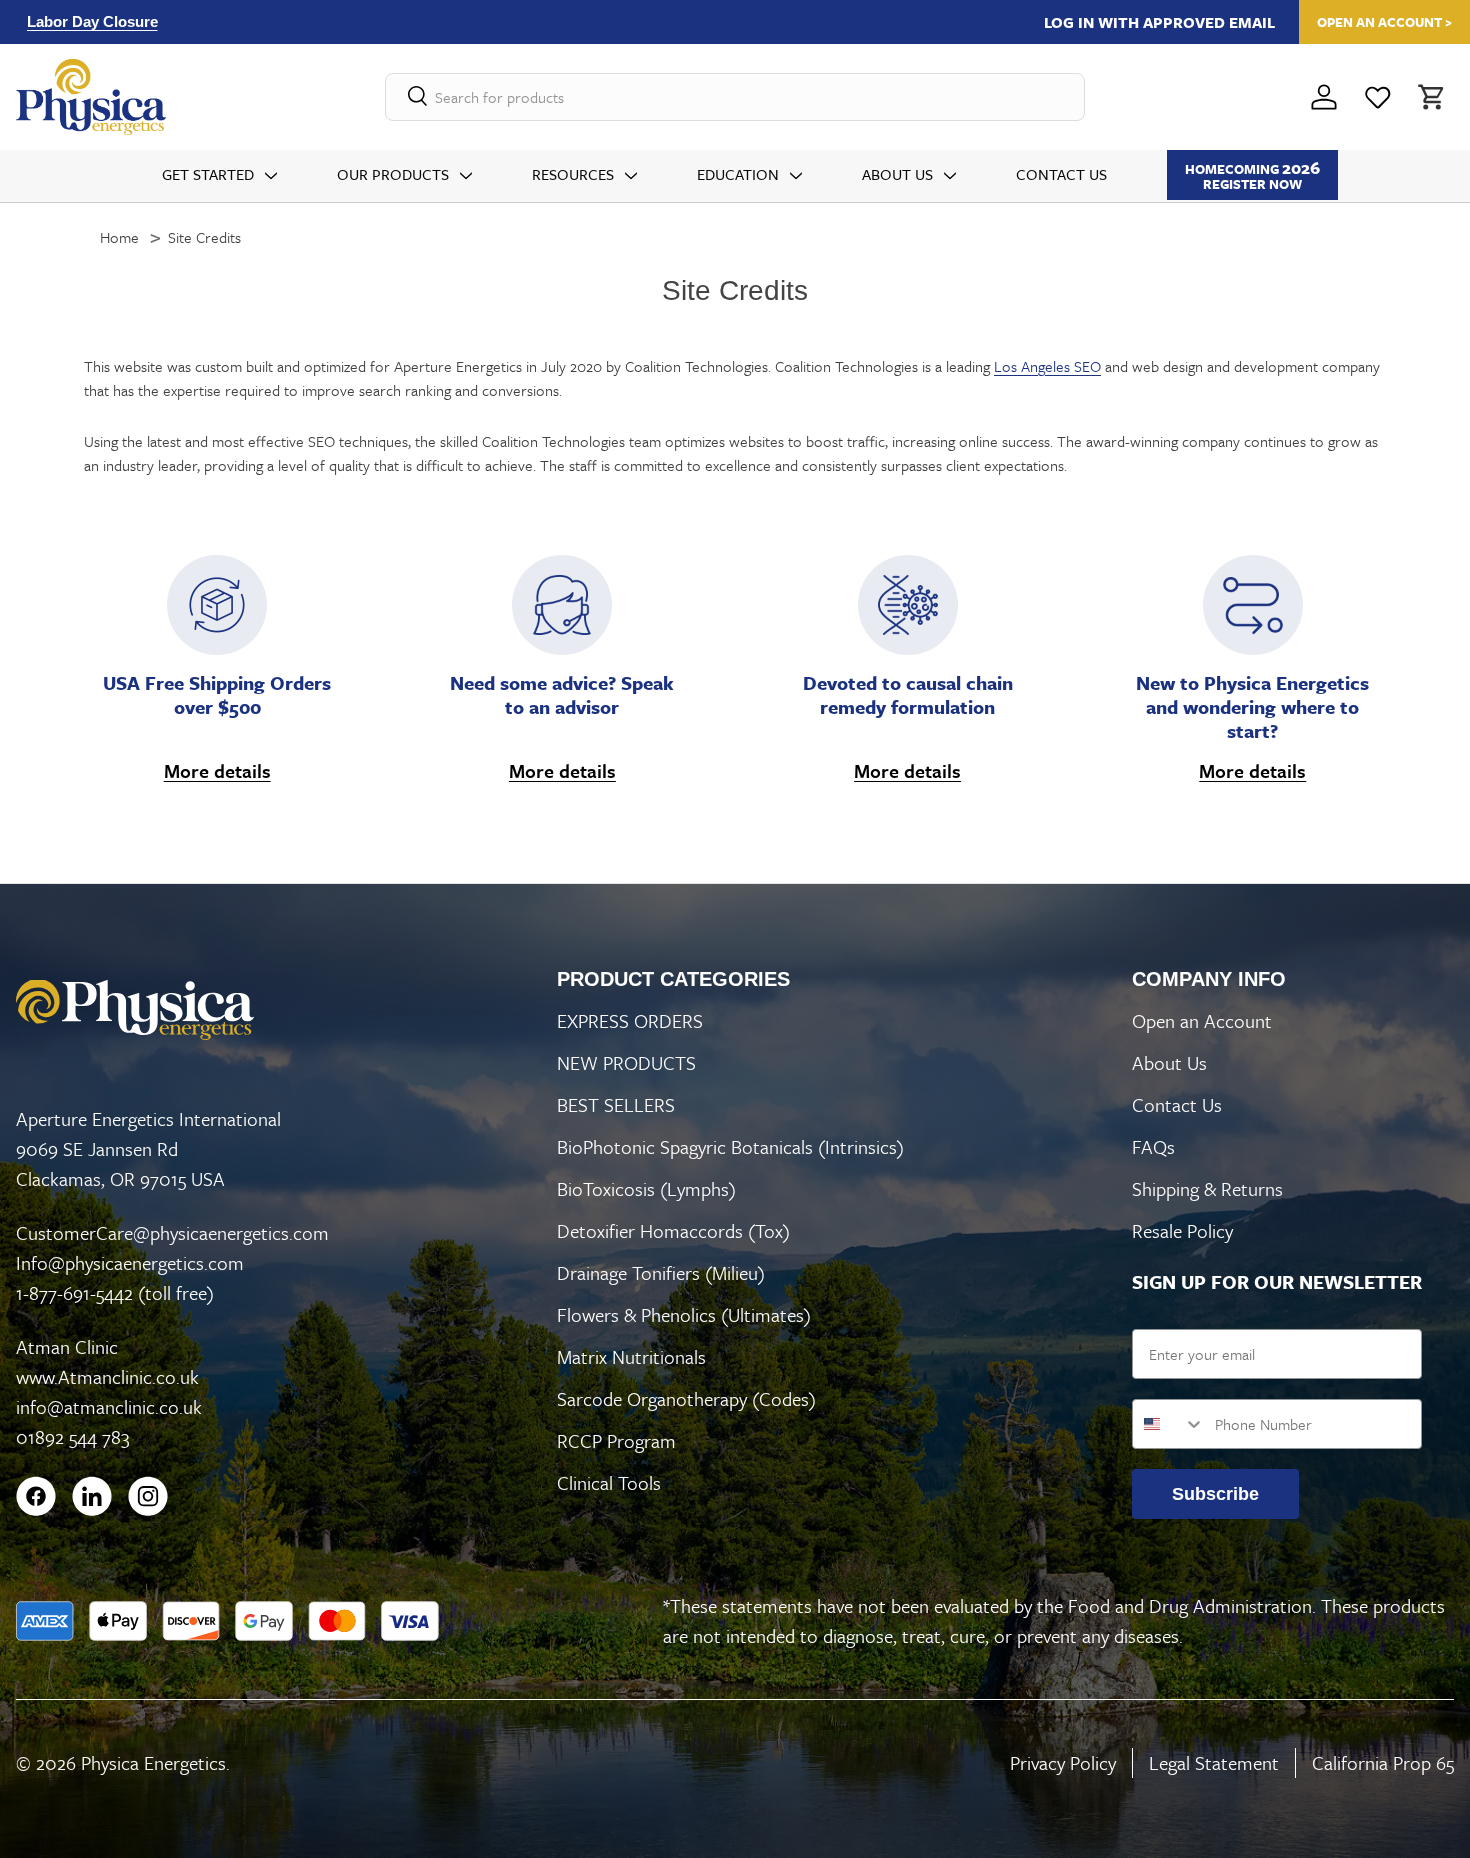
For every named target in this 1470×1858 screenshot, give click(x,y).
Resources (573, 174)
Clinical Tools (609, 1482)
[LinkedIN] (92, 1496)
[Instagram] (148, 1496)
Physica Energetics (153, 1762)
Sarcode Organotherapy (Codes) (686, 1398)
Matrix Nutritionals (631, 1356)
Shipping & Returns (1207, 1188)
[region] (449, 21)
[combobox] (1169, 1424)
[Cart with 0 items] (1429, 97)
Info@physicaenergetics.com (130, 1262)
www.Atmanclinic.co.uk (107, 1376)
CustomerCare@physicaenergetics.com (172, 1232)
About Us (897, 174)
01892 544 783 (72, 1436)
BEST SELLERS (616, 1104)
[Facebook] (36, 1496)
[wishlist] (1378, 97)
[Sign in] (1324, 97)
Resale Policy (1182, 1230)
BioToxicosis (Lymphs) (646, 1188)
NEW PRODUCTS (626, 1062)
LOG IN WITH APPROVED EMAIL (1159, 22)
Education (738, 174)
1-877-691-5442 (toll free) (115, 1292)
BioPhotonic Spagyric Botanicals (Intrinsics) (730, 1146)
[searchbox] (735, 97)
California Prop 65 (1383, 1762)
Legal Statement (1214, 1762)
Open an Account (1202, 1020)
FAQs (1153, 1146)
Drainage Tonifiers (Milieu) (661, 1272)
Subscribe (1215, 1494)
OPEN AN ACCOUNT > (1384, 22)
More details (217, 771)
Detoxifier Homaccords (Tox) (673, 1230)
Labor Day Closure (92, 21)
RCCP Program (616, 1440)
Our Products (393, 174)
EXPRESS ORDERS (630, 1020)
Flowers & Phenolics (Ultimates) (684, 1314)
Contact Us (1061, 174)
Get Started (208, 174)
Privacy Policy (1063, 1762)
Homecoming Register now (1252, 174)
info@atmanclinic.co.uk (109, 1406)
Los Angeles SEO (1047, 366)
